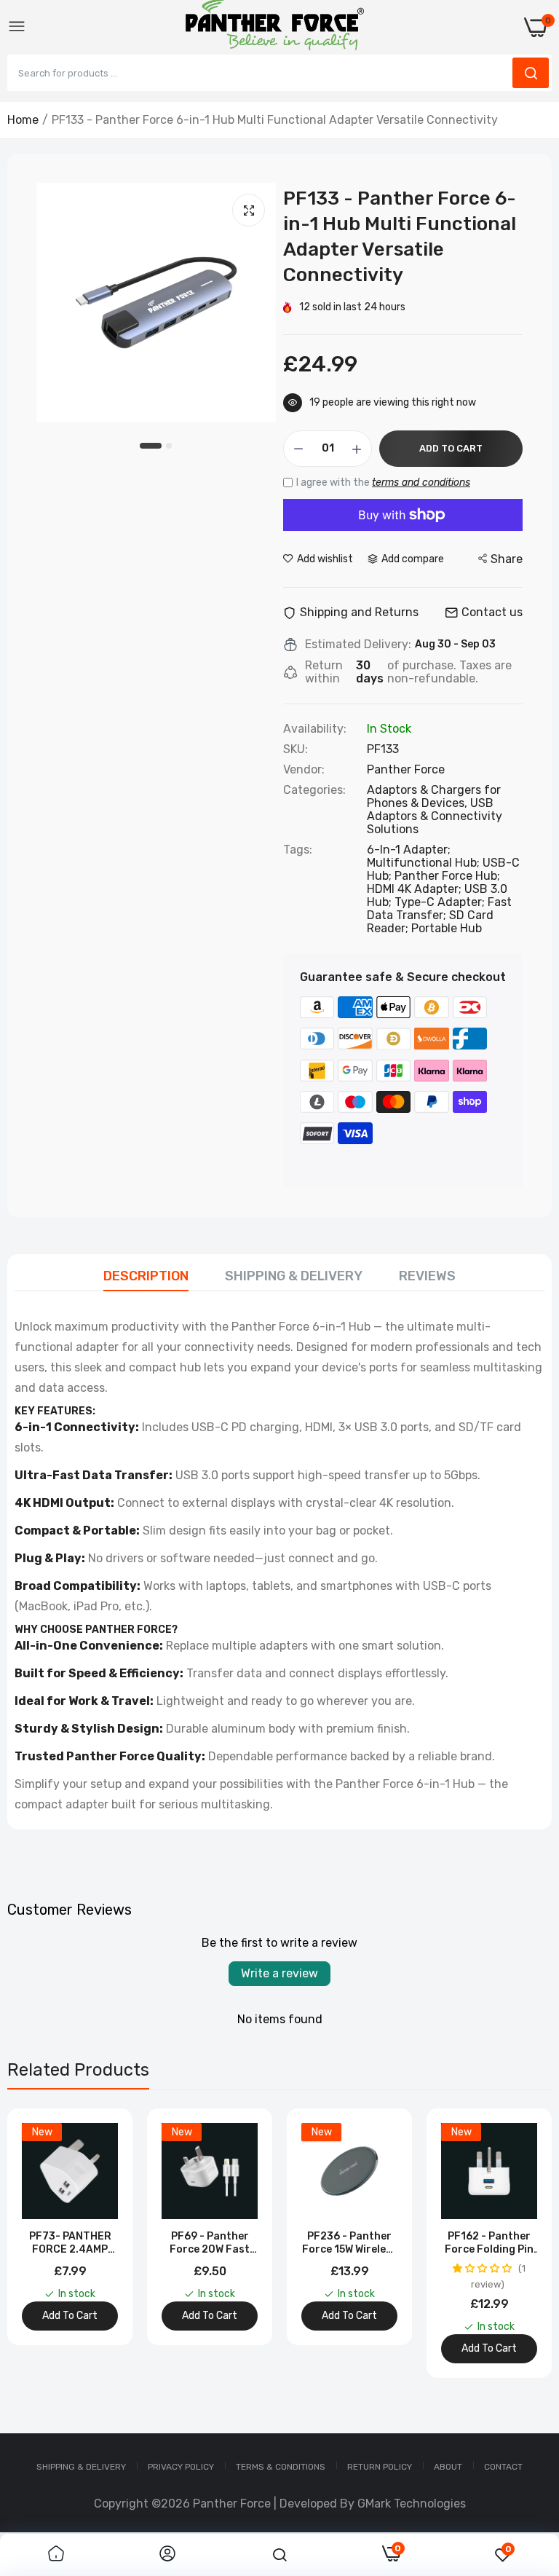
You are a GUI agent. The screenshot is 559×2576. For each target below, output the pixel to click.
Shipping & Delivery (294, 1276)
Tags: (298, 850)
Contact (503, 2467)
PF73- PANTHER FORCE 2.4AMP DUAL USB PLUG (70, 2243)
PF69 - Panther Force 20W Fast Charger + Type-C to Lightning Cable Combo (210, 2243)
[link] (56, 2555)
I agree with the (383, 482)
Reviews (427, 1276)
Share (507, 559)
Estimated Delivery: (358, 645)
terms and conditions (421, 482)
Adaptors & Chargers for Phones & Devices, (434, 796)
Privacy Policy (181, 2467)
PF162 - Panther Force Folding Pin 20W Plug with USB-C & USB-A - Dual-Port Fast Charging (489, 2243)
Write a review (279, 1973)
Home (23, 120)
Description (146, 1276)
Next (515, 2243)
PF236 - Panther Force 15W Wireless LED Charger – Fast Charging (350, 2243)
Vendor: (304, 770)
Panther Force (406, 769)
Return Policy (380, 2467)
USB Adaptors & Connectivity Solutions (435, 816)
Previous (44, 2243)
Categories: (314, 790)
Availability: (315, 729)
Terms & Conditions (281, 2467)
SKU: (296, 749)
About (448, 2467)
